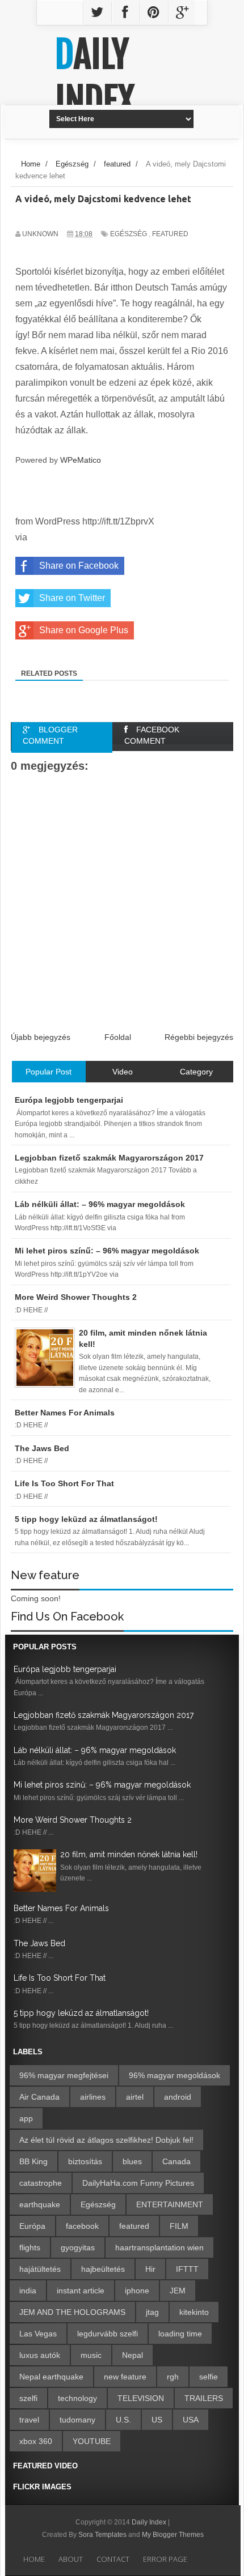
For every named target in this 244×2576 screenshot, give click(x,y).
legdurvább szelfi (108, 2334)
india (28, 2291)
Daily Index (95, 78)
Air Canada (39, 2097)
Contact (113, 2559)
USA (191, 2420)
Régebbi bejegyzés (199, 1037)
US (157, 2420)
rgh (173, 2377)
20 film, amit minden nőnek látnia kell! (129, 1854)
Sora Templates (102, 2535)
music (91, 2355)
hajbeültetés (103, 2269)
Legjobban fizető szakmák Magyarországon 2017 (104, 1715)
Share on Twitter (72, 598)
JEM (178, 2291)
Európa (32, 2226)
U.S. (123, 2420)
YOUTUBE (92, 2441)
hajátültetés (40, 2269)
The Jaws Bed (39, 1943)
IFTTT (187, 2269)
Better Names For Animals (61, 1908)
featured (170, 234)
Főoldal (118, 1037)
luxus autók (40, 2355)
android (178, 2097)
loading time (180, 2334)
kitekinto (194, 2312)
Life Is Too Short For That (60, 1978)
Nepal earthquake (51, 2377)
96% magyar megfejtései (64, 2075)
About (71, 2559)
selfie (209, 2377)
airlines (93, 2097)
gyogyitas (78, 2247)
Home (34, 2559)
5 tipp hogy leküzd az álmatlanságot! (81, 2013)
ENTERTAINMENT (170, 2204)
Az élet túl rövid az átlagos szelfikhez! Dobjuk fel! (106, 2140)
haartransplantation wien (159, 2247)
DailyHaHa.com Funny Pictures (138, 2183)
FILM (179, 2226)
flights (30, 2247)
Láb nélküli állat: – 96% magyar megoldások (95, 1750)
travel (29, 2420)
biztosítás (85, 2161)
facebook (82, 2226)
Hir (150, 2269)
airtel (135, 2097)
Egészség (129, 234)
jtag (152, 2312)
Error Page (165, 2559)
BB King (33, 2161)
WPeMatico (81, 460)
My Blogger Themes (173, 2535)
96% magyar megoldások (174, 2075)
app (26, 2118)
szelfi (28, 2398)
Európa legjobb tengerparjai (65, 1669)
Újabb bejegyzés (41, 1037)
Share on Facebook (79, 566)
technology (77, 2398)
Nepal (132, 2355)
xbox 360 (36, 2441)
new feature (125, 2377)
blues (132, 2161)
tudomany (77, 2420)
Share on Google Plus (84, 630)
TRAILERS (204, 2398)
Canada (176, 2161)
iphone (137, 2291)
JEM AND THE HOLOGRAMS (72, 2312)
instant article (81, 2291)
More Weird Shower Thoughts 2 (73, 1820)
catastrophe (41, 2183)
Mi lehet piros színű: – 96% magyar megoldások (102, 1785)
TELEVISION (141, 2398)
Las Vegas (38, 2334)
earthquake (40, 2204)
